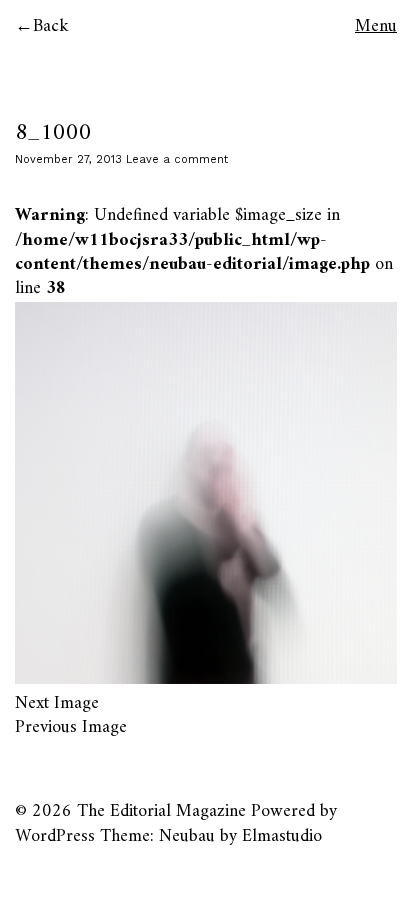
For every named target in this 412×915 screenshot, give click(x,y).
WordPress (55, 836)
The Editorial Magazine (161, 811)
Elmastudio (282, 836)
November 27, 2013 (68, 159)
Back (51, 26)
